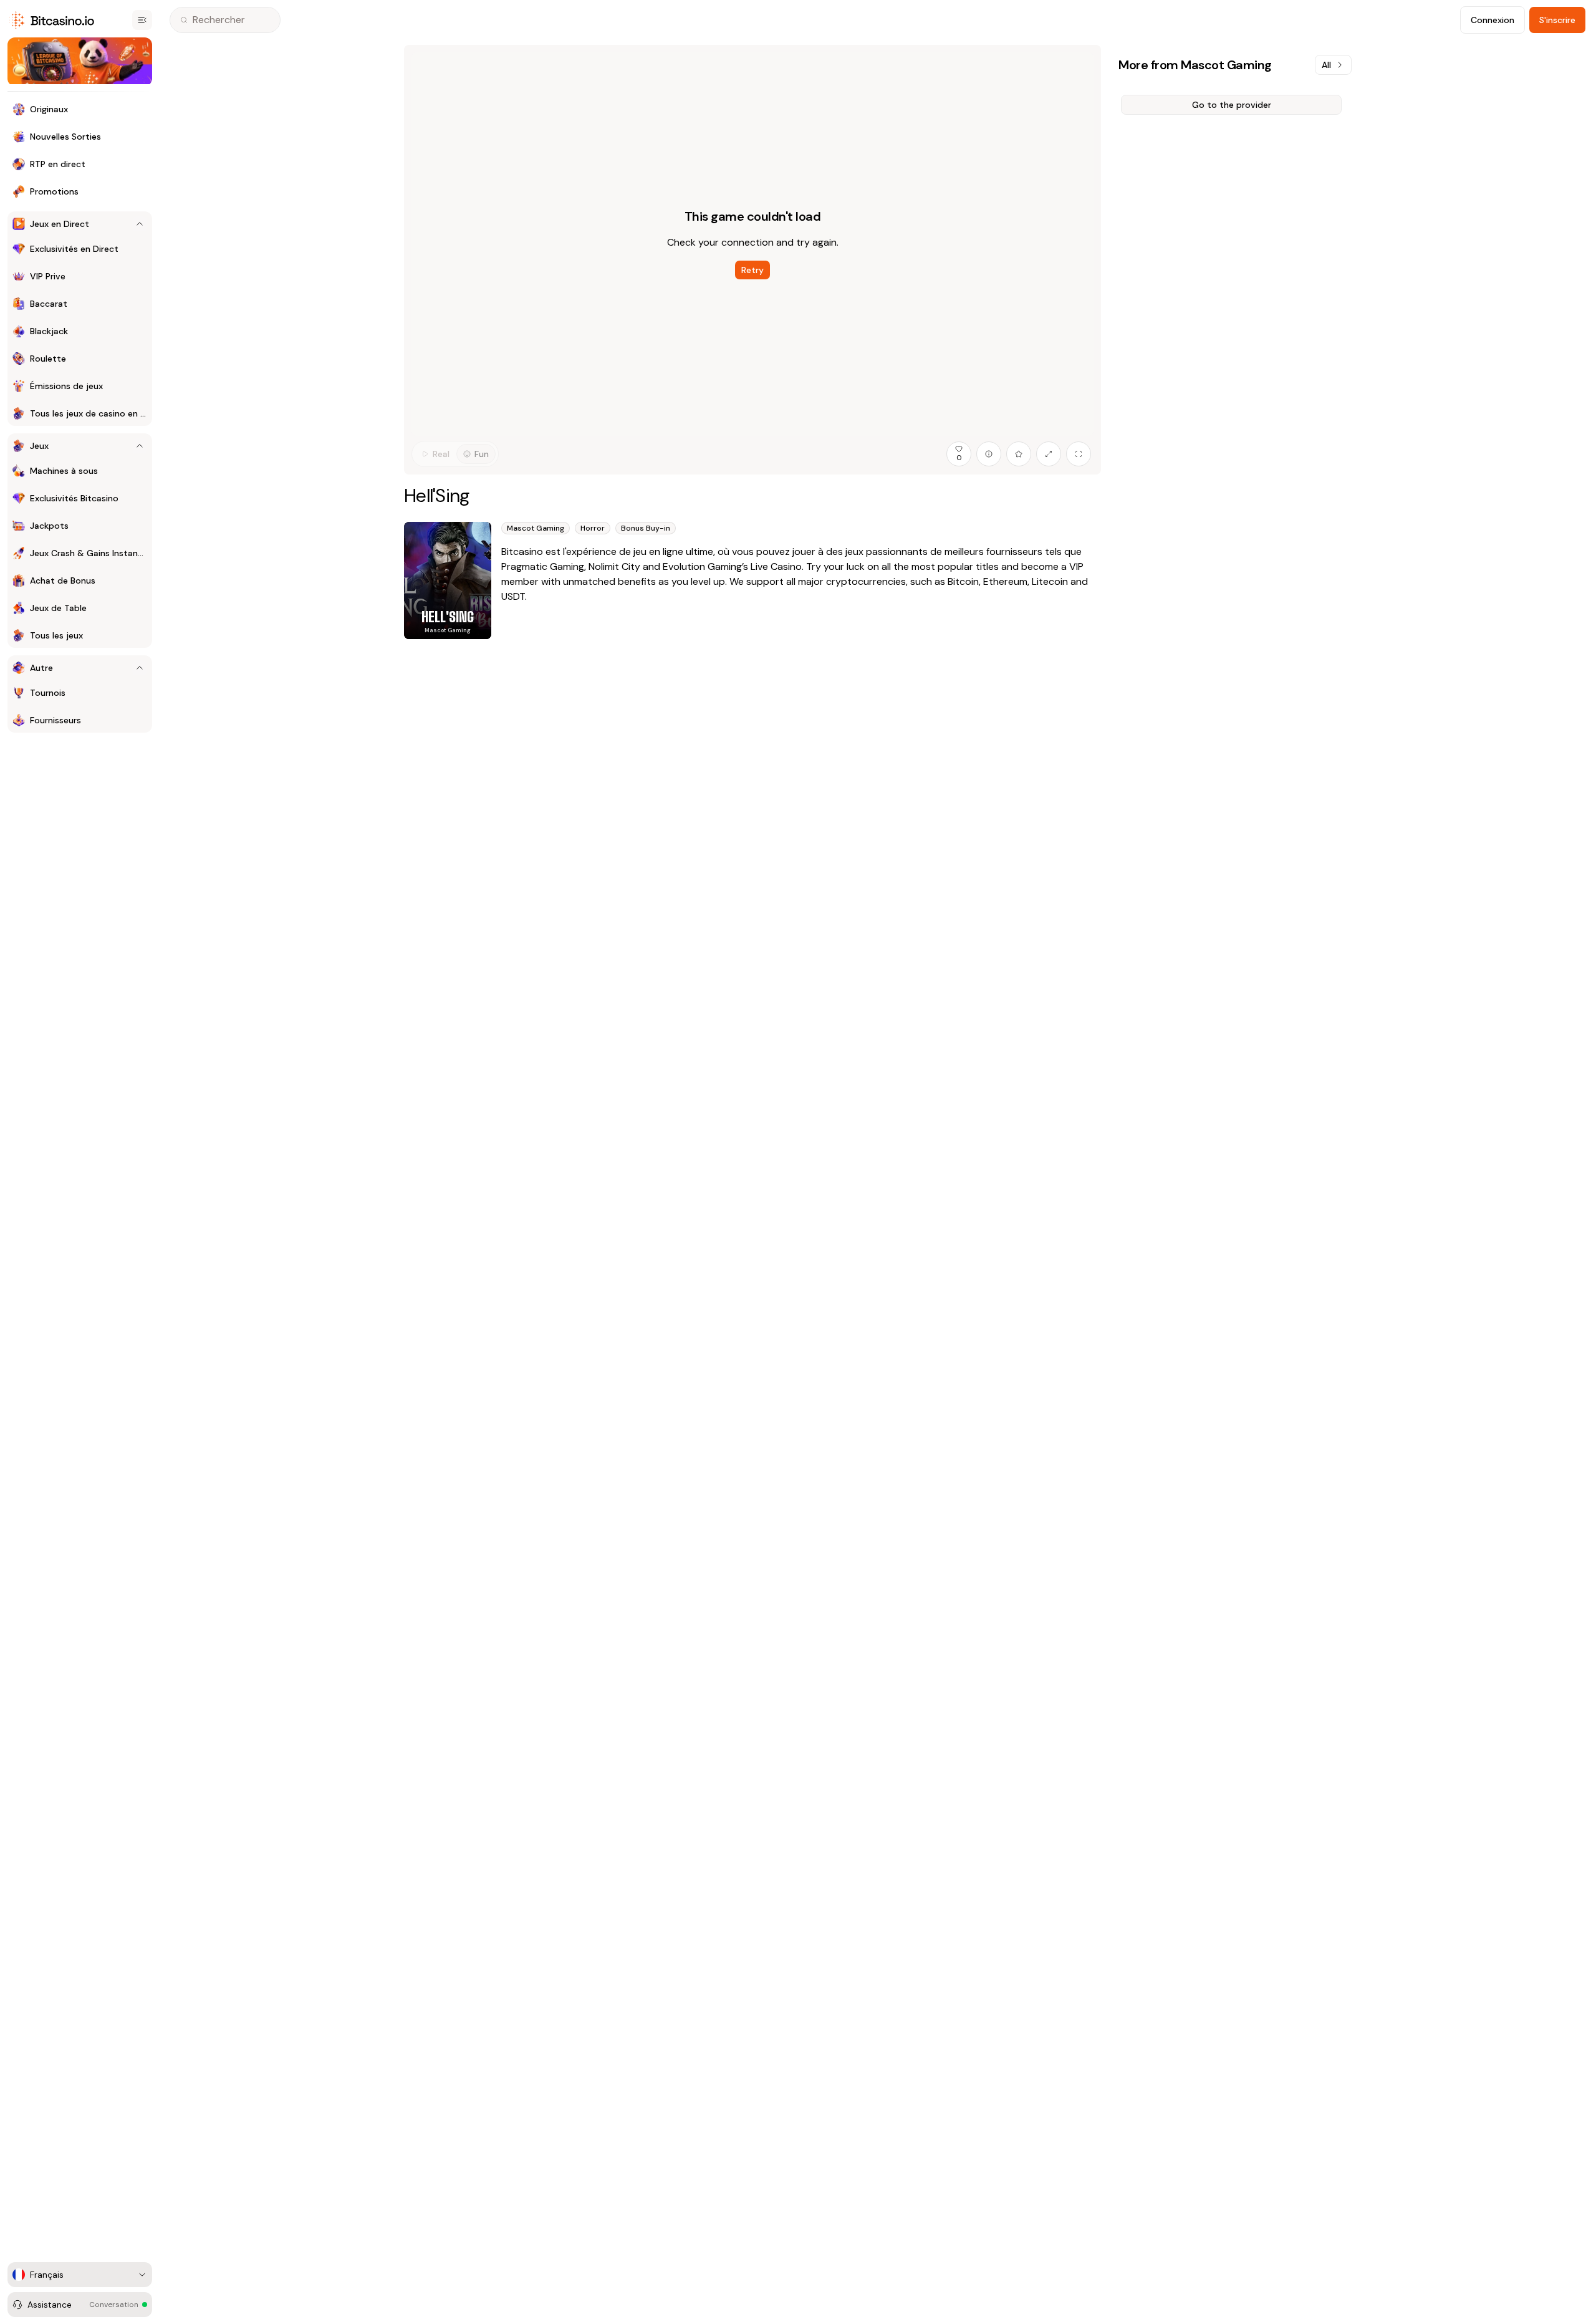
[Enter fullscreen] (1079, 454)
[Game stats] (989, 454)
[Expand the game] (1049, 454)
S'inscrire (1557, 20)
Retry (752, 270)
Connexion (1493, 20)
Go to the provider (1232, 105)
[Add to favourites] (1019, 454)
